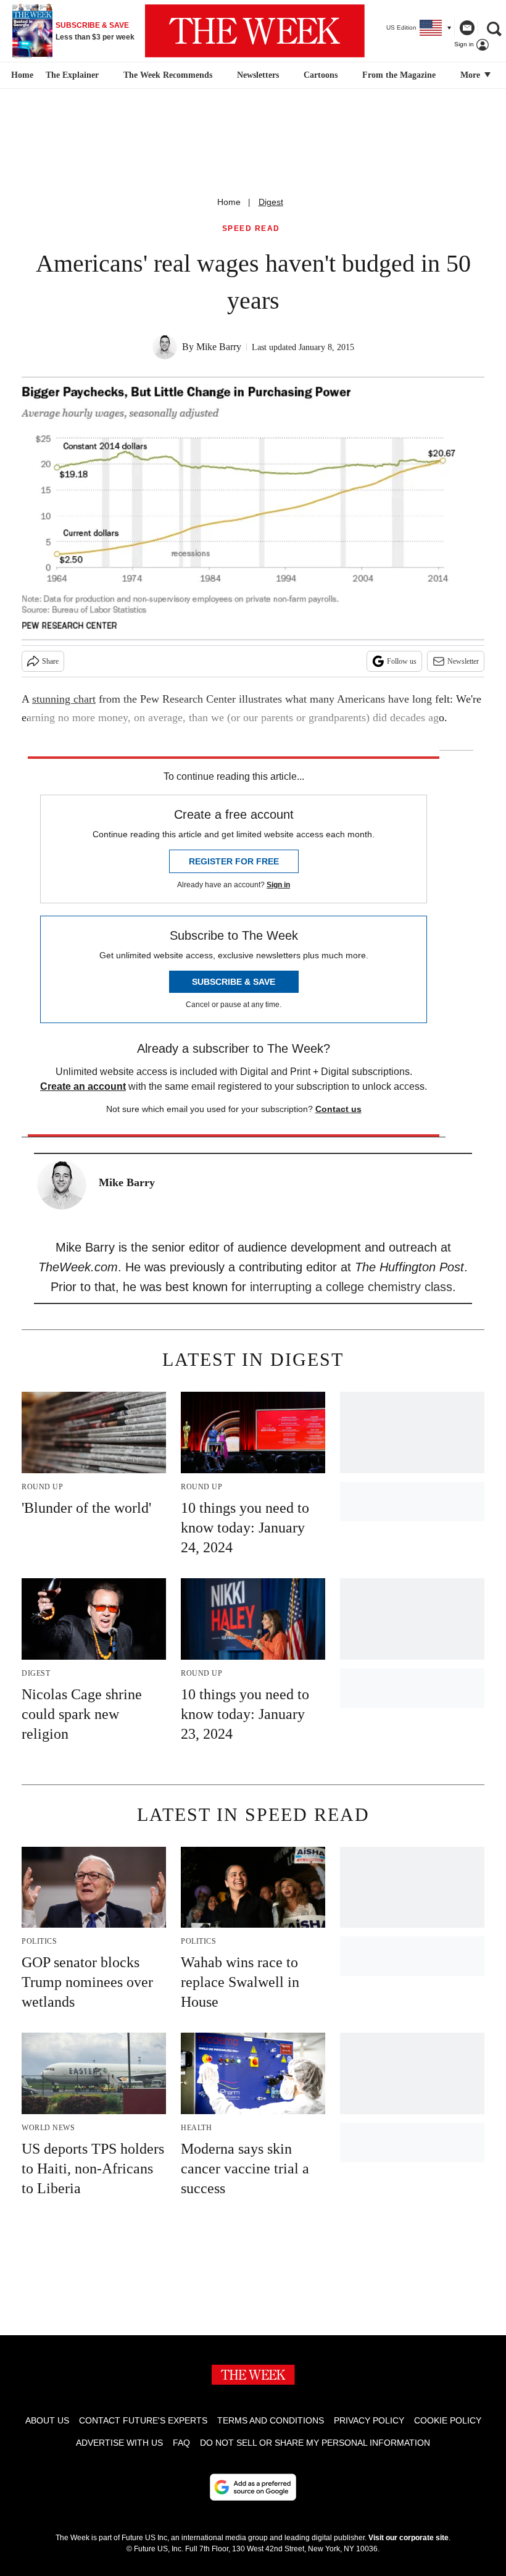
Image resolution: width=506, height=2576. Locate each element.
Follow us (402, 661)
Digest (271, 202)
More (471, 75)
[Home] (21, 75)
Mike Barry (219, 347)
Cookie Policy (448, 2420)
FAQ (181, 2443)
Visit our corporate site (409, 2538)
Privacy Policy (369, 2420)
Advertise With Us (119, 2443)
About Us (47, 2420)
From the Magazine (399, 75)
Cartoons (321, 75)
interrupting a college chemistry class (351, 1287)
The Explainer (72, 75)
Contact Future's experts (143, 2420)
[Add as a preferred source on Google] (253, 2487)
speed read (251, 229)
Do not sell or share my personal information (315, 2443)
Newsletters (258, 75)
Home (229, 202)
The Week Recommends (168, 75)
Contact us (338, 1109)
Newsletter (463, 661)
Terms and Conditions (271, 2420)
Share (50, 661)
